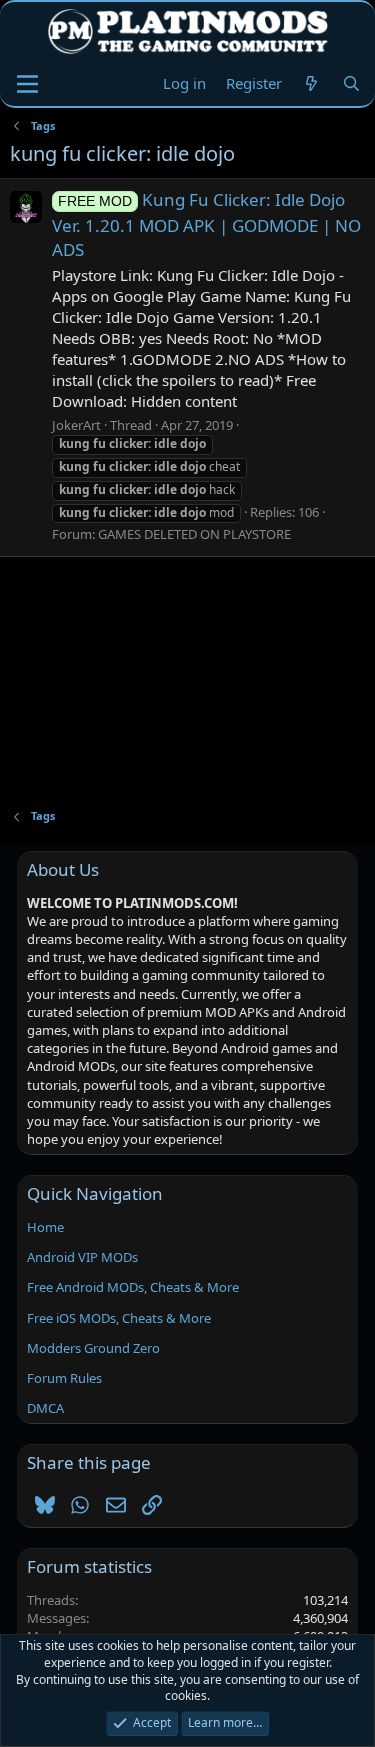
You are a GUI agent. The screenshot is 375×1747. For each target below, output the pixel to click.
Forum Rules (64, 1378)
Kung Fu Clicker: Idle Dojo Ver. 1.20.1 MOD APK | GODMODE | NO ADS (206, 224)
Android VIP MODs (82, 1257)
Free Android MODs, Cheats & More (133, 1287)
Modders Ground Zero (93, 1348)
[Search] (351, 83)
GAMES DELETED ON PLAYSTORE (194, 534)
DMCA (45, 1408)
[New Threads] (311, 83)
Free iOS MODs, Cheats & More (119, 1318)
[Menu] (27, 84)
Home (45, 1227)
